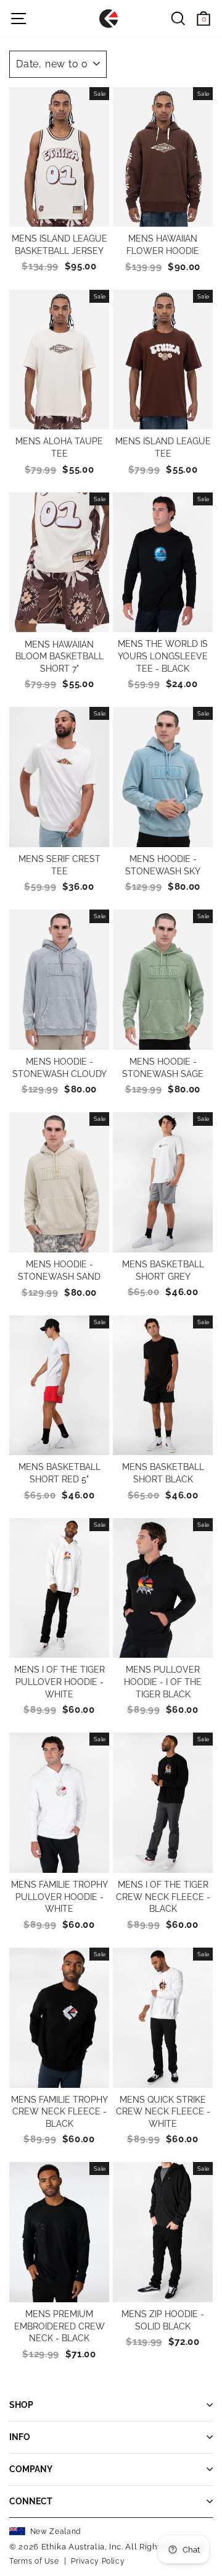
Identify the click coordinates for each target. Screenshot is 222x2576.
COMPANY (31, 2469)
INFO (20, 2437)
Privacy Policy (98, 2561)
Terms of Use (34, 2561)
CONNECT (31, 2501)
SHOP (21, 2405)
